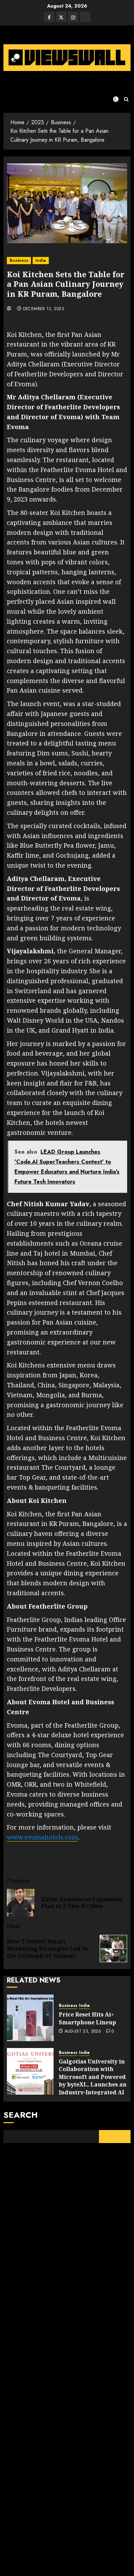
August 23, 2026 (83, 2032)
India (41, 260)
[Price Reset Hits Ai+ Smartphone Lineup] (30, 2018)
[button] (126, 99)
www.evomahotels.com (42, 1837)
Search (21, 2115)
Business (19, 260)
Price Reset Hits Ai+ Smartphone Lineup (87, 2018)
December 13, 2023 (43, 309)
